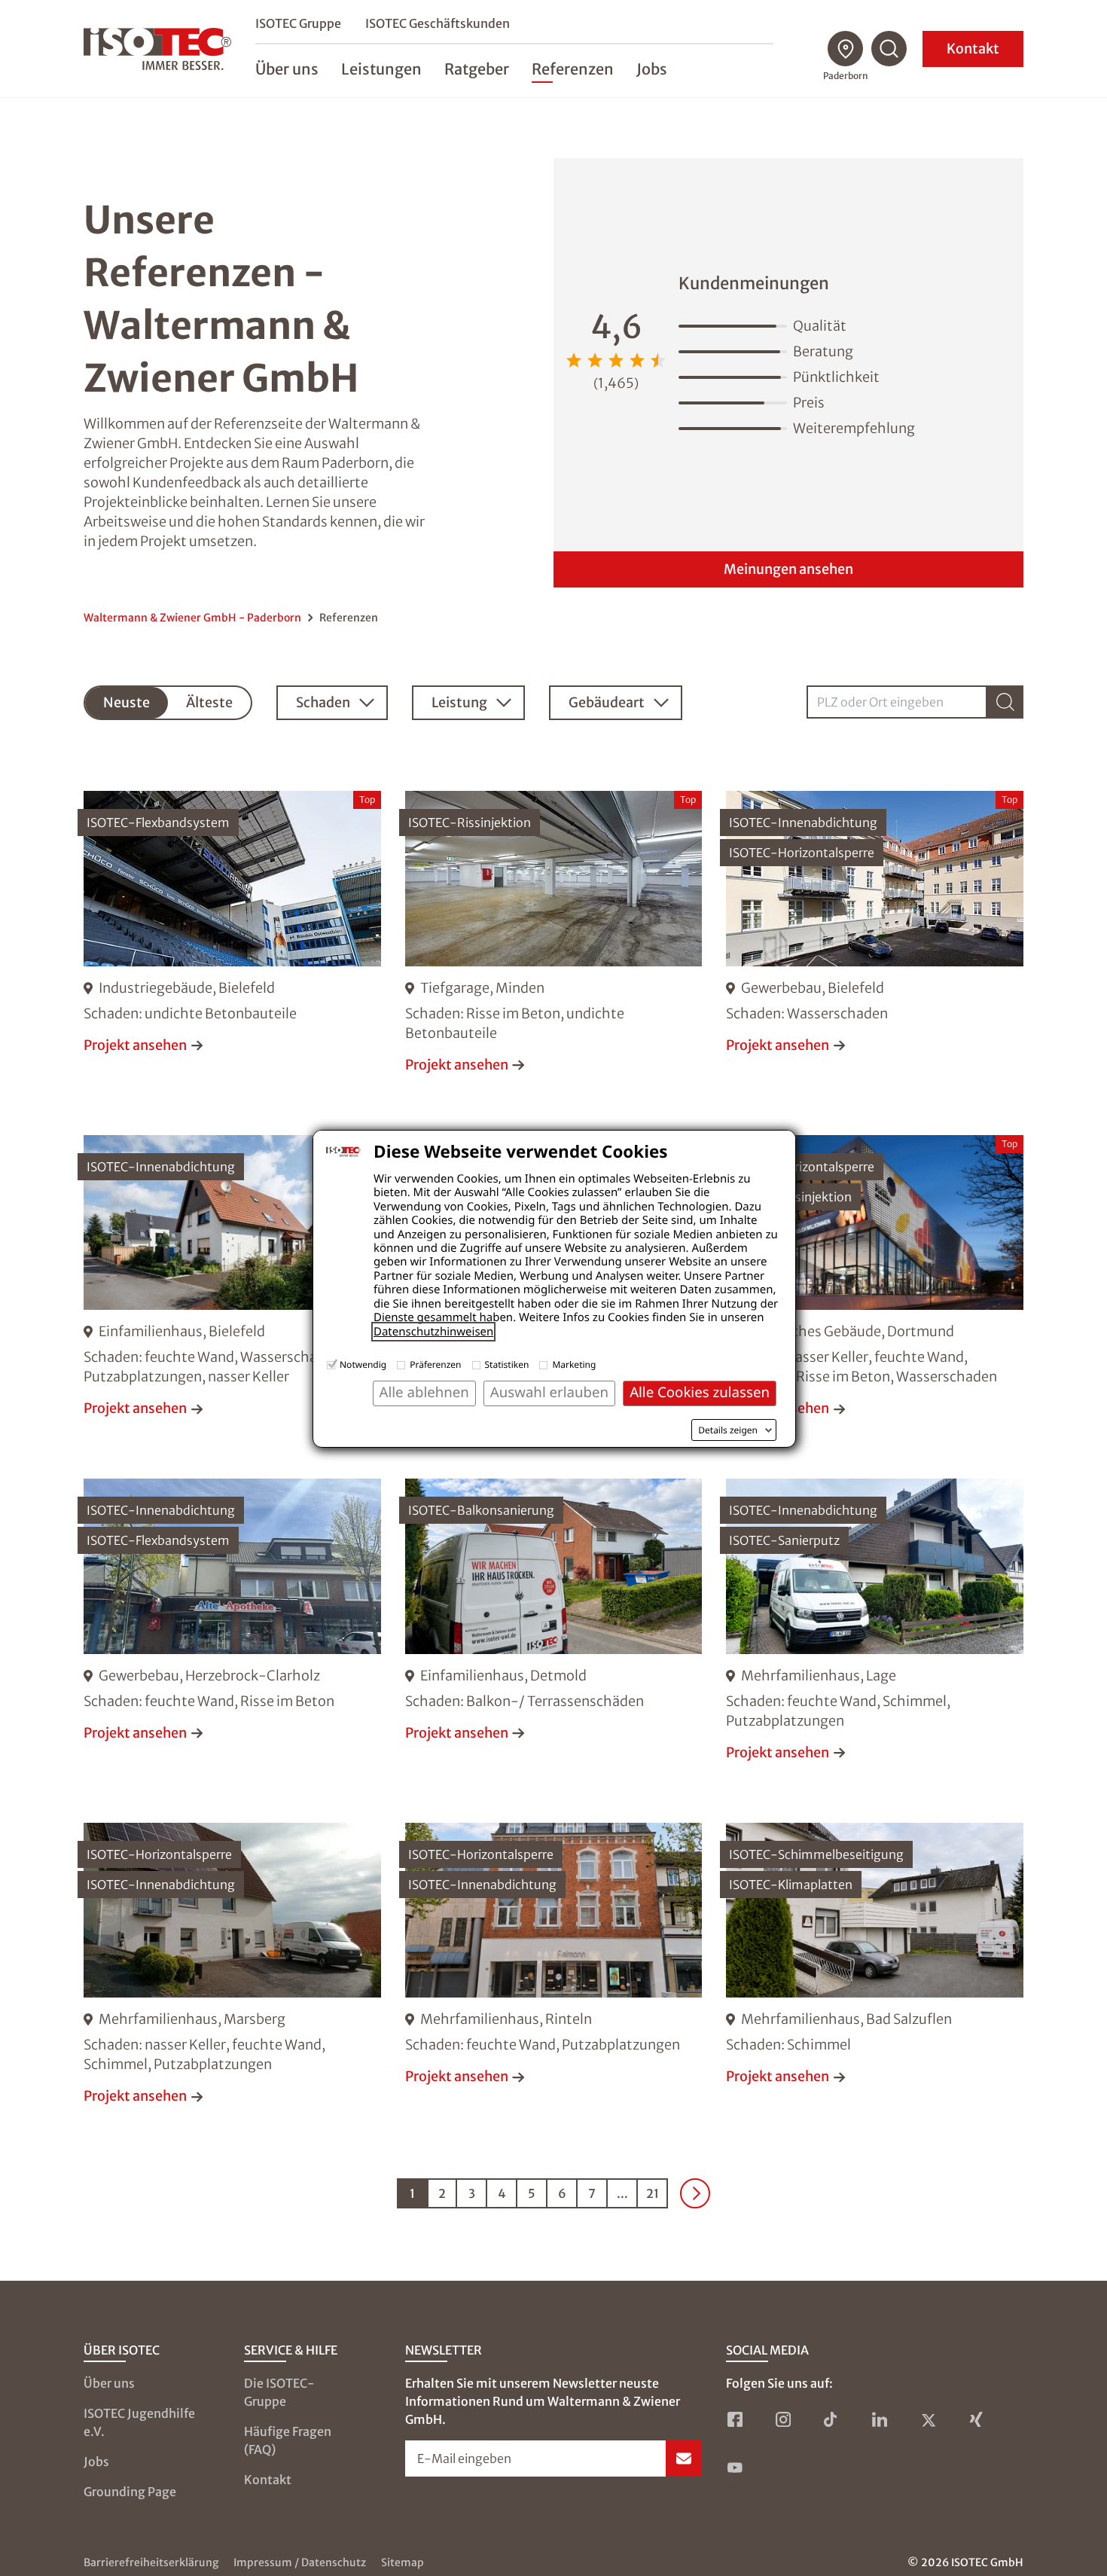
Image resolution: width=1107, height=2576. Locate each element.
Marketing (574, 1364)
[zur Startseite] (157, 49)
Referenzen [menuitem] (573, 69)
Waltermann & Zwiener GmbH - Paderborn (192, 618)
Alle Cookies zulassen (700, 1392)
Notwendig (363, 1364)
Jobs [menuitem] (652, 69)
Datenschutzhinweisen (433, 1332)
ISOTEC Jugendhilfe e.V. (139, 2422)
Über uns (109, 2383)
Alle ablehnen (424, 1392)
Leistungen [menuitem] (381, 69)
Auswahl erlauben (549, 1392)
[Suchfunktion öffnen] (889, 49)
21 (653, 2193)
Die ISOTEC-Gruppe (279, 2392)
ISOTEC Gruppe (298, 23)
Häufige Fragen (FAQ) (288, 2440)
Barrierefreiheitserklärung (151, 2562)
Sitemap (403, 2562)
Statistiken (507, 1364)
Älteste (209, 702)
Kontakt (973, 49)
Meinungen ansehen (788, 569)
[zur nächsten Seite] (695, 2193)
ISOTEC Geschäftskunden (438, 23)
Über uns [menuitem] (287, 69)
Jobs (96, 2462)
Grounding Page (130, 2492)
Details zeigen (728, 1430)
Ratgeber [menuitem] (477, 69)
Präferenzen (435, 1364)
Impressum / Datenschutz (300, 2562)
